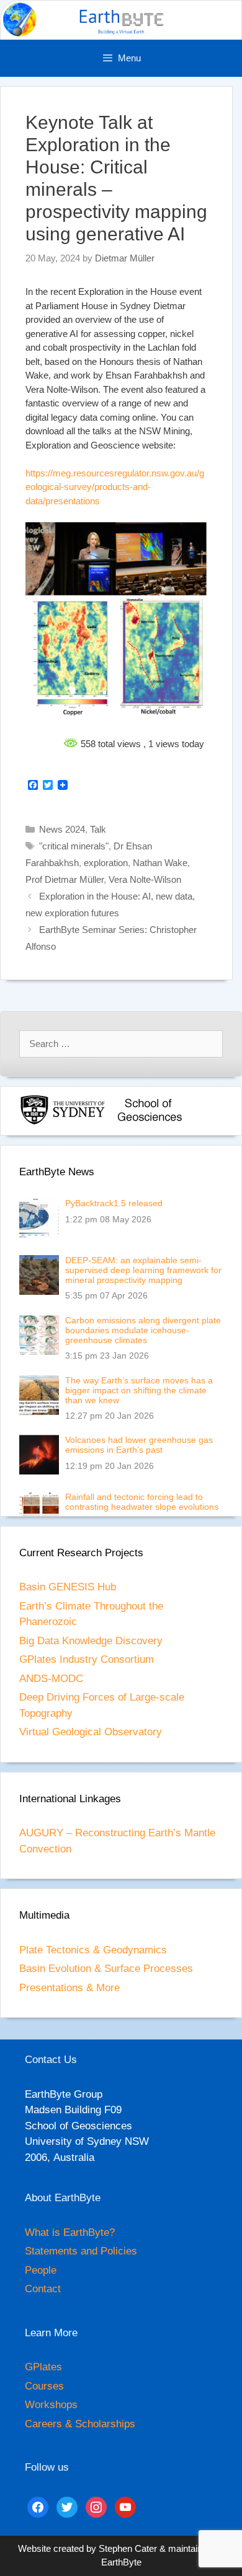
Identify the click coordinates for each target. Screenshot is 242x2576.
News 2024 (62, 829)
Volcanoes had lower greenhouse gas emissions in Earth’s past (139, 1445)
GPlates (43, 2367)
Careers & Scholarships (80, 2424)
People (41, 2270)
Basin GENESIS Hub (68, 1587)
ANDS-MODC (51, 1679)
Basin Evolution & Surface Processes (106, 1969)
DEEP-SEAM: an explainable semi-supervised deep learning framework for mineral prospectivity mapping (143, 1270)
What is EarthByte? (70, 2232)
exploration (106, 863)
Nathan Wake (160, 863)
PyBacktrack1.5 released (114, 1203)
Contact (43, 2289)
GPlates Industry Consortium (87, 1659)
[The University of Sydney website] (63, 1122)
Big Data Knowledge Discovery (91, 1641)
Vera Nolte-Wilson (145, 879)
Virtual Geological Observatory (91, 1732)
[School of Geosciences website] (150, 1122)
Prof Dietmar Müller (65, 879)
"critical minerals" (74, 846)
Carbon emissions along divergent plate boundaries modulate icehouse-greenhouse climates (143, 1330)
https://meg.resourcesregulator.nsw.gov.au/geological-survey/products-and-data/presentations (115, 487)
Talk (98, 829)
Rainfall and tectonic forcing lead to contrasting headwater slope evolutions (142, 1502)
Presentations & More (69, 1988)
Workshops (51, 2405)
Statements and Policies (81, 2251)
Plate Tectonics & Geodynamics (93, 1950)
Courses (44, 2386)
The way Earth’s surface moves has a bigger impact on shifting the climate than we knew (139, 1390)
